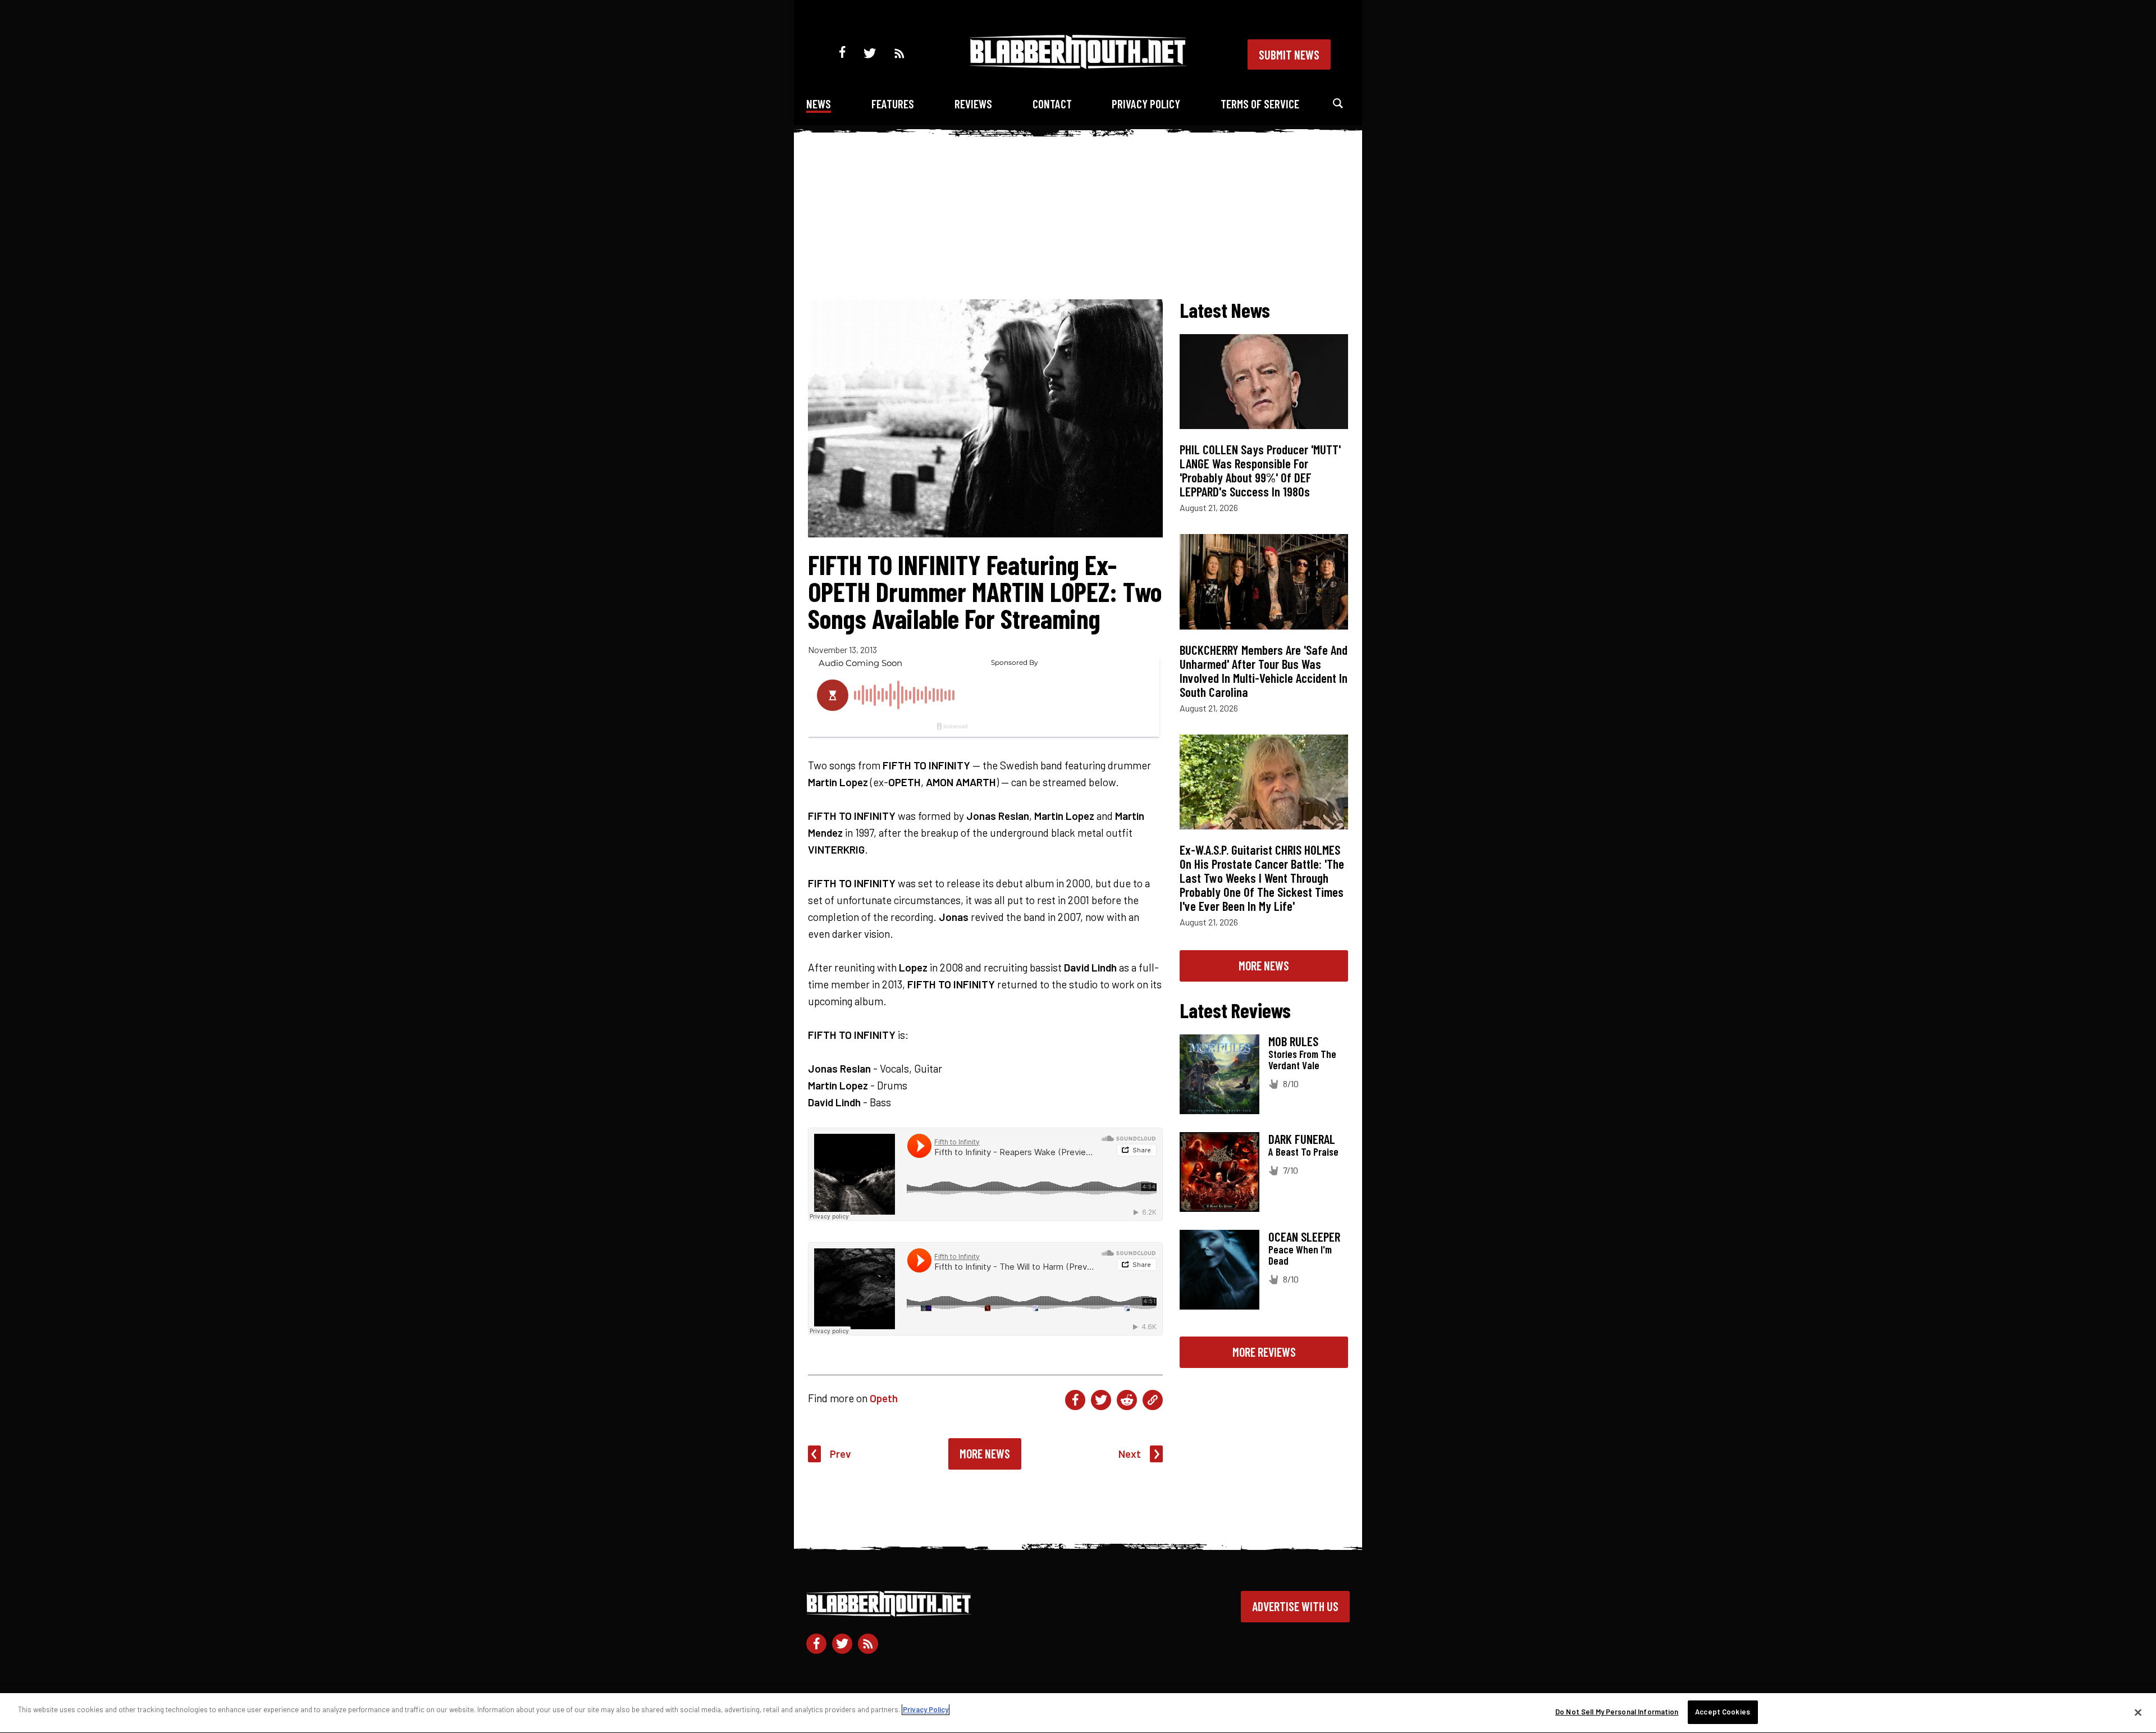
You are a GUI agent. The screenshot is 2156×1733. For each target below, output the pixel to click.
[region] (1078, 1713)
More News (985, 1453)
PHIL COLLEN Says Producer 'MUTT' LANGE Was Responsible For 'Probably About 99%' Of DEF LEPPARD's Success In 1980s (1260, 470)
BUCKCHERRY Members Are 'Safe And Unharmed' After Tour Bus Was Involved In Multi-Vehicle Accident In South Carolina (1264, 671)
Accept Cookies (1723, 1712)
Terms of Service (1260, 104)
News (819, 104)
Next (1130, 1454)
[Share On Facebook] (1075, 1400)
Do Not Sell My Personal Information (1617, 1712)
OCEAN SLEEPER (1304, 1237)
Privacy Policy (1146, 104)
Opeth (884, 1398)
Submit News (1289, 54)
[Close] (2138, 1712)
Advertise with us (1295, 1606)
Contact (1052, 104)
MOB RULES (1293, 1041)
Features (893, 104)
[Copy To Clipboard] (1153, 1400)
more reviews (1264, 1352)
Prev (841, 1454)
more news (1264, 965)
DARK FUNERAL (1302, 1139)
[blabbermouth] (1078, 65)
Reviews (973, 104)
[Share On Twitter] (1101, 1400)
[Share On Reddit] (1127, 1400)
